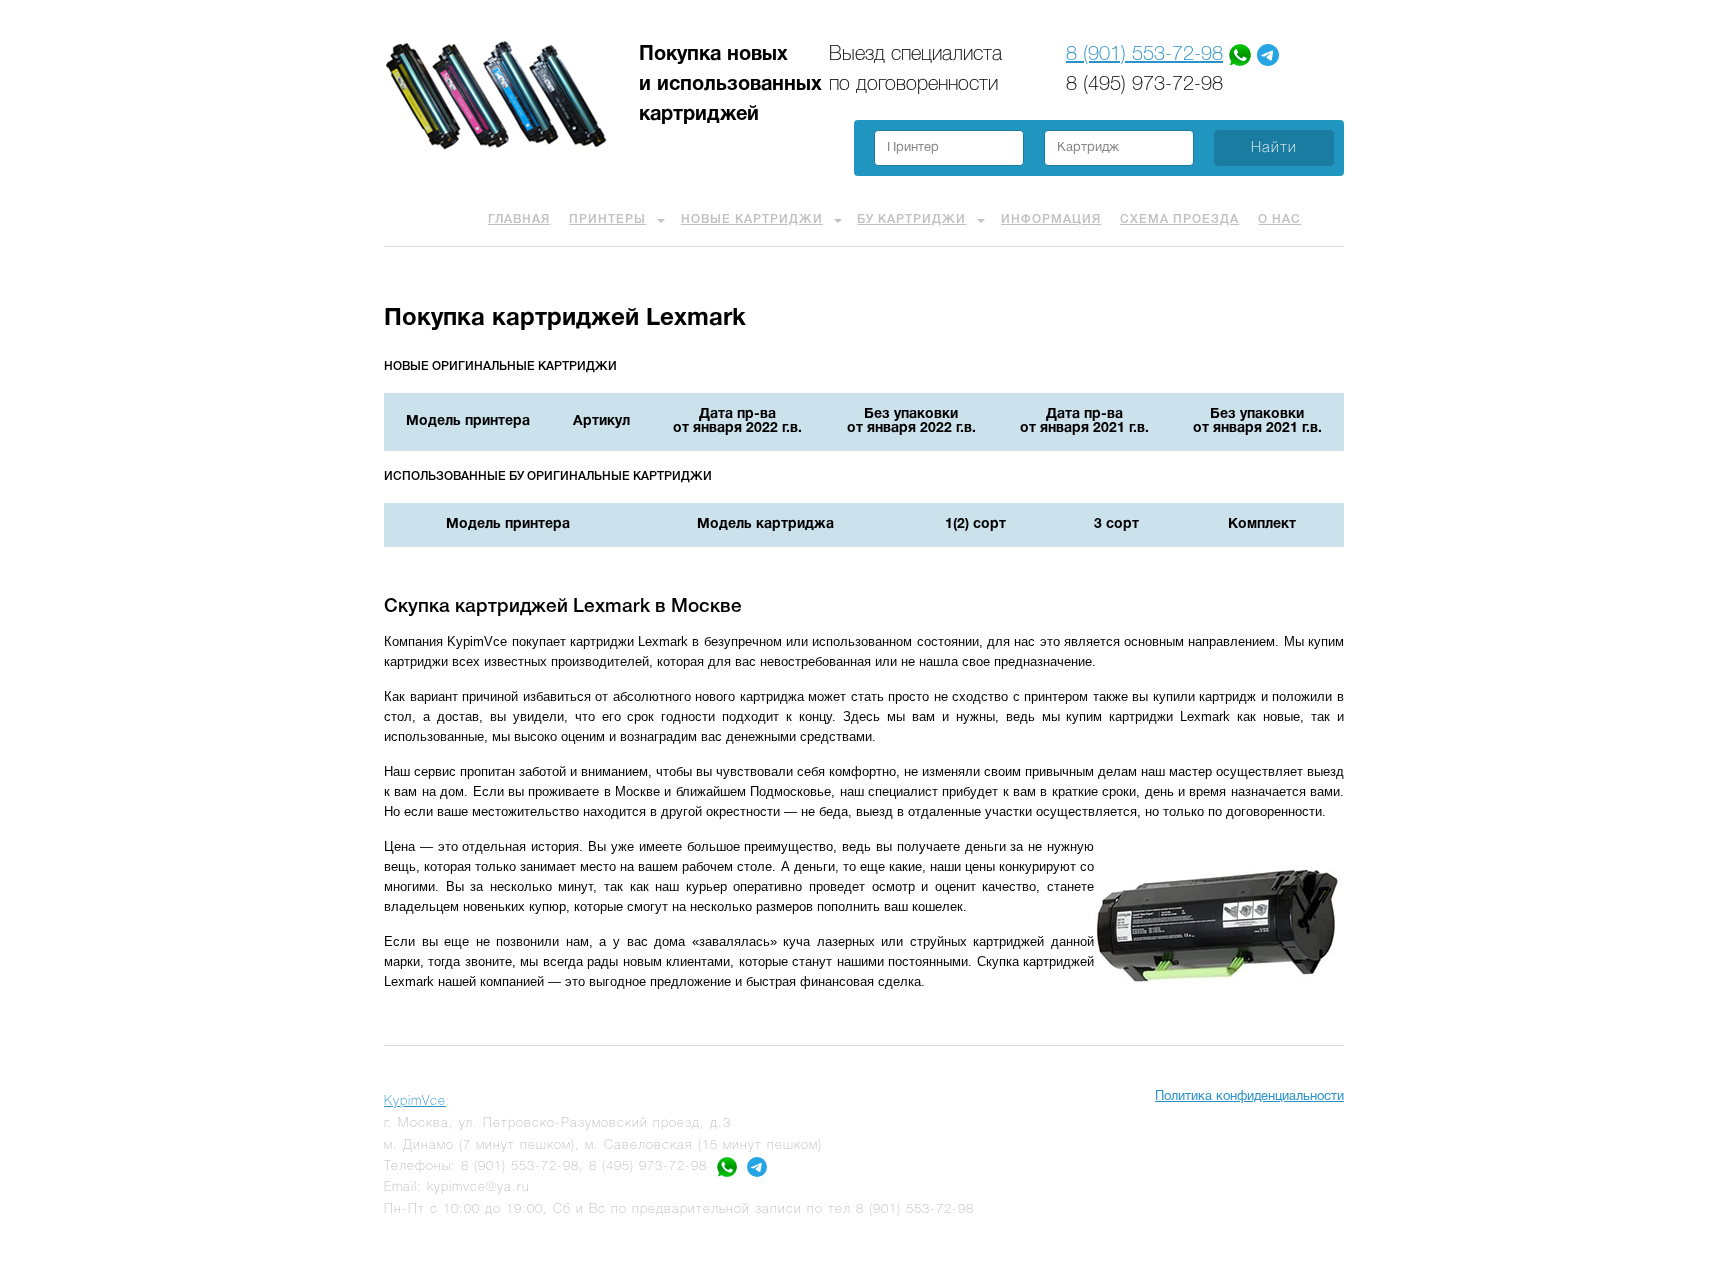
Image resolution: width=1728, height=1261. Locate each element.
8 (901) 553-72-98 (1144, 55)
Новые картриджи (752, 219)
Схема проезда (1179, 219)
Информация (1051, 219)
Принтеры (607, 219)
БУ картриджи (911, 219)
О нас (1279, 219)
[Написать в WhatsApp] (727, 1167)
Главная (519, 219)
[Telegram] (1268, 55)
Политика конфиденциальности (1249, 1097)
